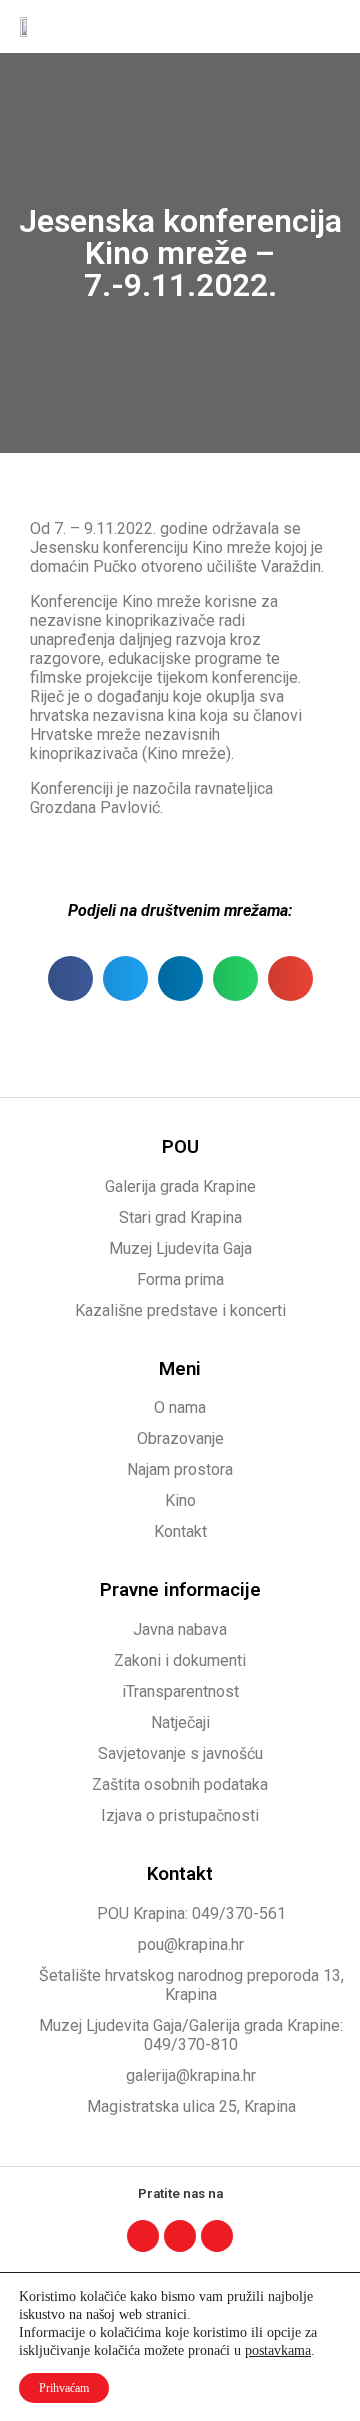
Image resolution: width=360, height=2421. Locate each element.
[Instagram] (180, 2236)
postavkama (278, 2350)
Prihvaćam (64, 2388)
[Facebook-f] (143, 2236)
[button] (326, 26)
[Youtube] (217, 2236)
